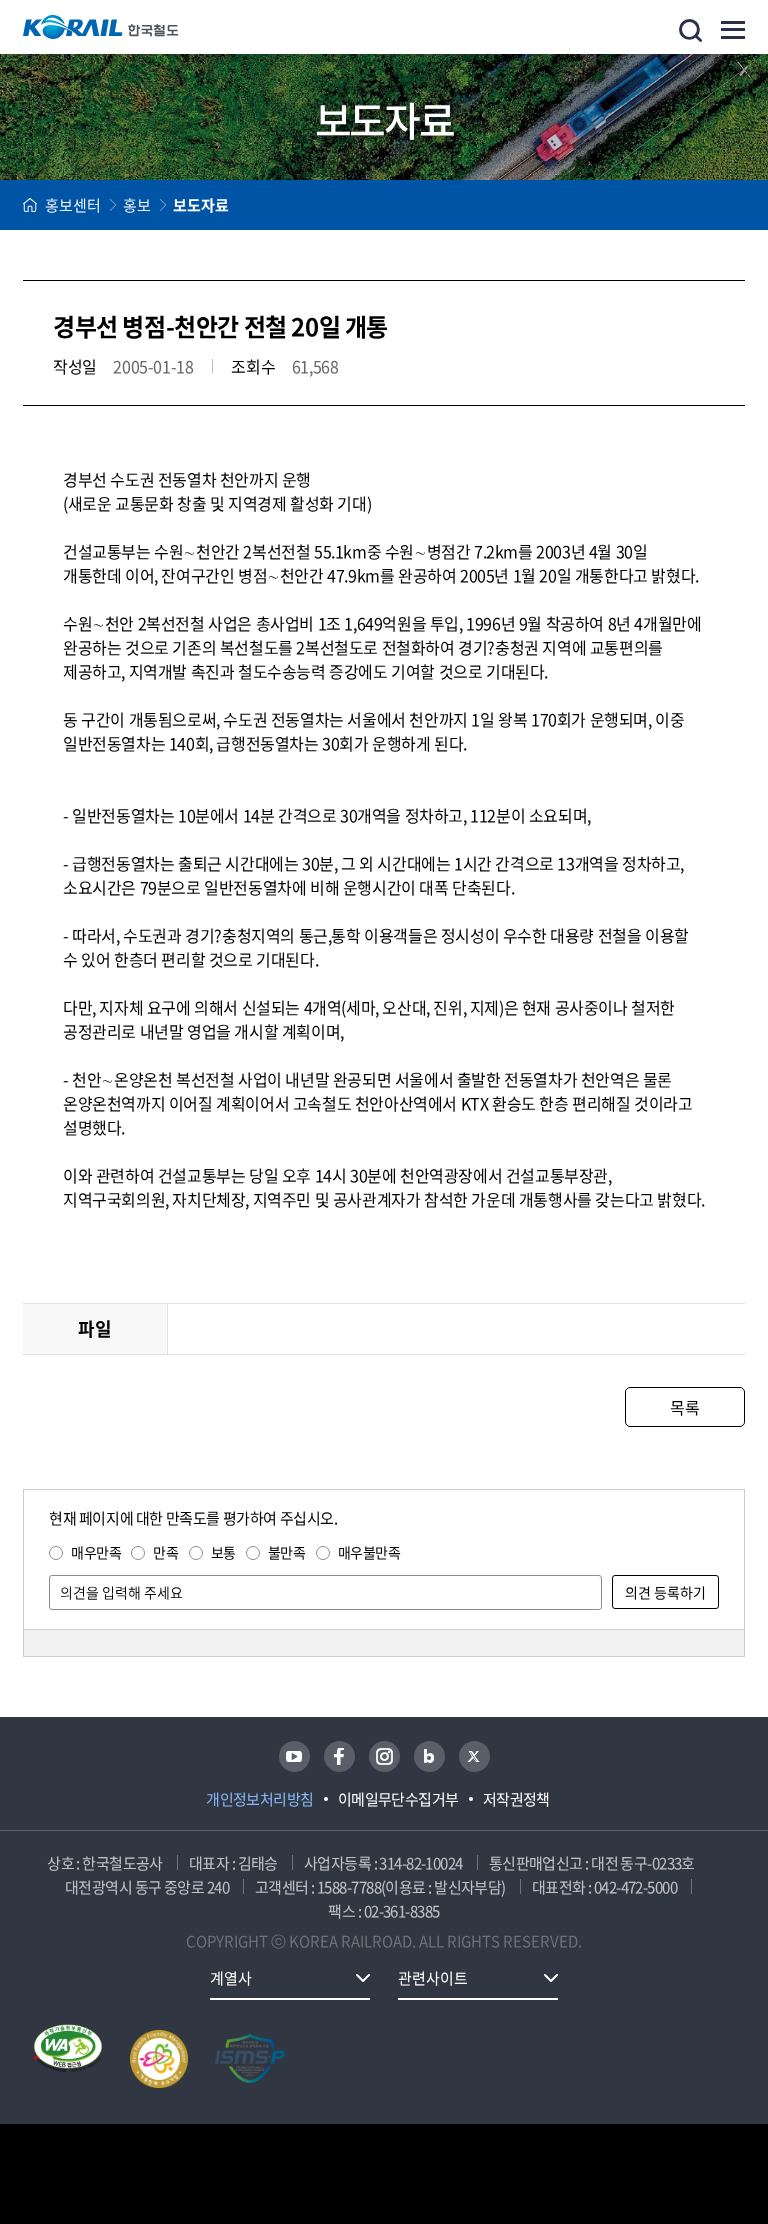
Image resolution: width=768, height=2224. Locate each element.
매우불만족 (369, 1552)
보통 (223, 1552)
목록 (684, 1407)
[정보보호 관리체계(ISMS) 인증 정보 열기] (250, 2059)
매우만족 (96, 1552)
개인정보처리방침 (260, 1799)
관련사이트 (433, 1978)
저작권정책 (516, 1799)
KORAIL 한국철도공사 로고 (101, 27)
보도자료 (201, 205)
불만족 (287, 1552)
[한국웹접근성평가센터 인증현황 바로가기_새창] (68, 2059)
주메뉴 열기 (733, 30)
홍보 (137, 205)
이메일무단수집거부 (398, 1799)
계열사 (231, 1978)
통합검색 (690, 30)
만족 (165, 1552)
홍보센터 (73, 205)
